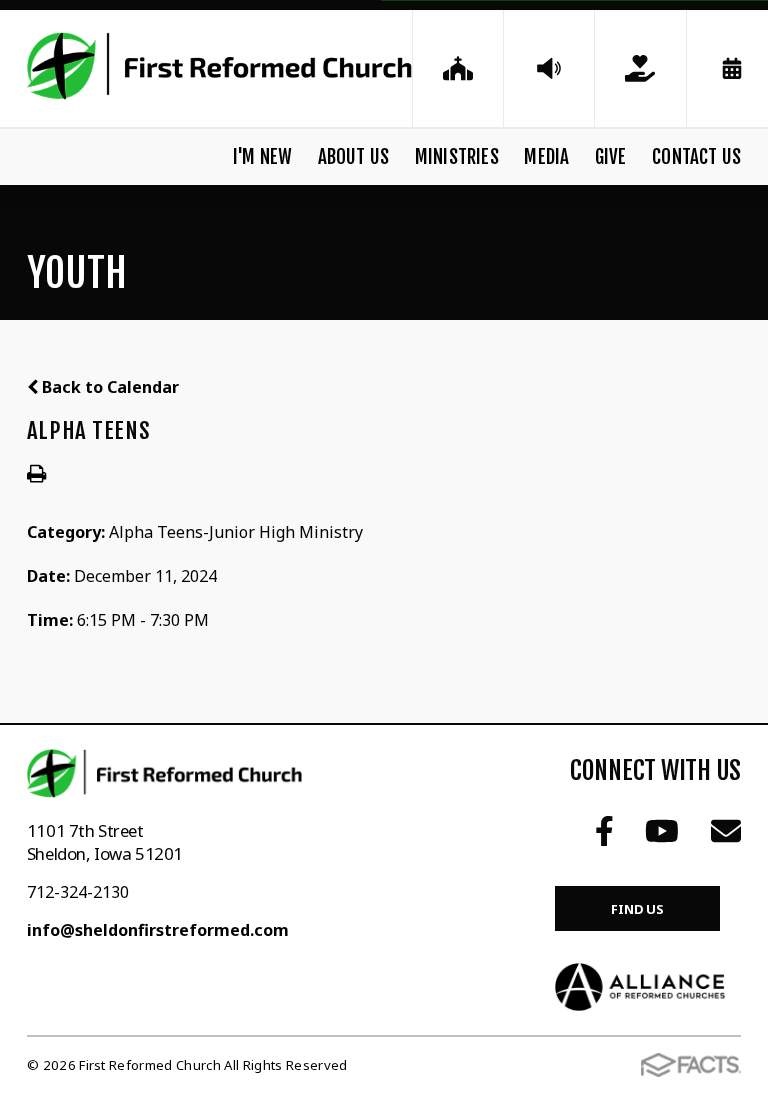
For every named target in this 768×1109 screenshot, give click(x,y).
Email (726, 831)
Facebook (604, 831)
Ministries (457, 157)
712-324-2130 (78, 892)
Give (611, 157)
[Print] (36, 475)
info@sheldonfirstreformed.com (158, 930)
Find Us (637, 909)
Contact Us (696, 157)
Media (546, 157)
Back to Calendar (108, 387)
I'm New (262, 157)
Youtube (662, 831)
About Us (354, 157)
